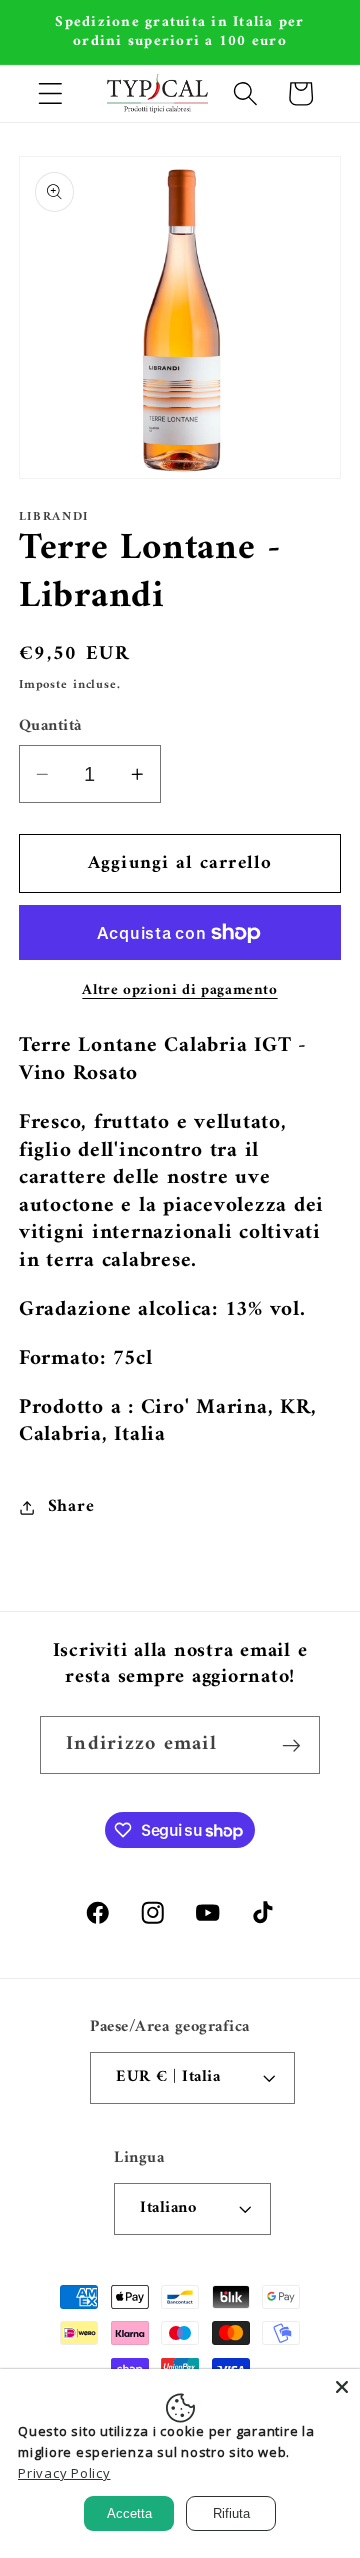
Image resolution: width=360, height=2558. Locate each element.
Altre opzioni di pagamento (179, 990)
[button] (50, 93)
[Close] (342, 2387)
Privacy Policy (64, 2473)
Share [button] (71, 1506)
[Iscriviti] (291, 1745)
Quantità (50, 726)
